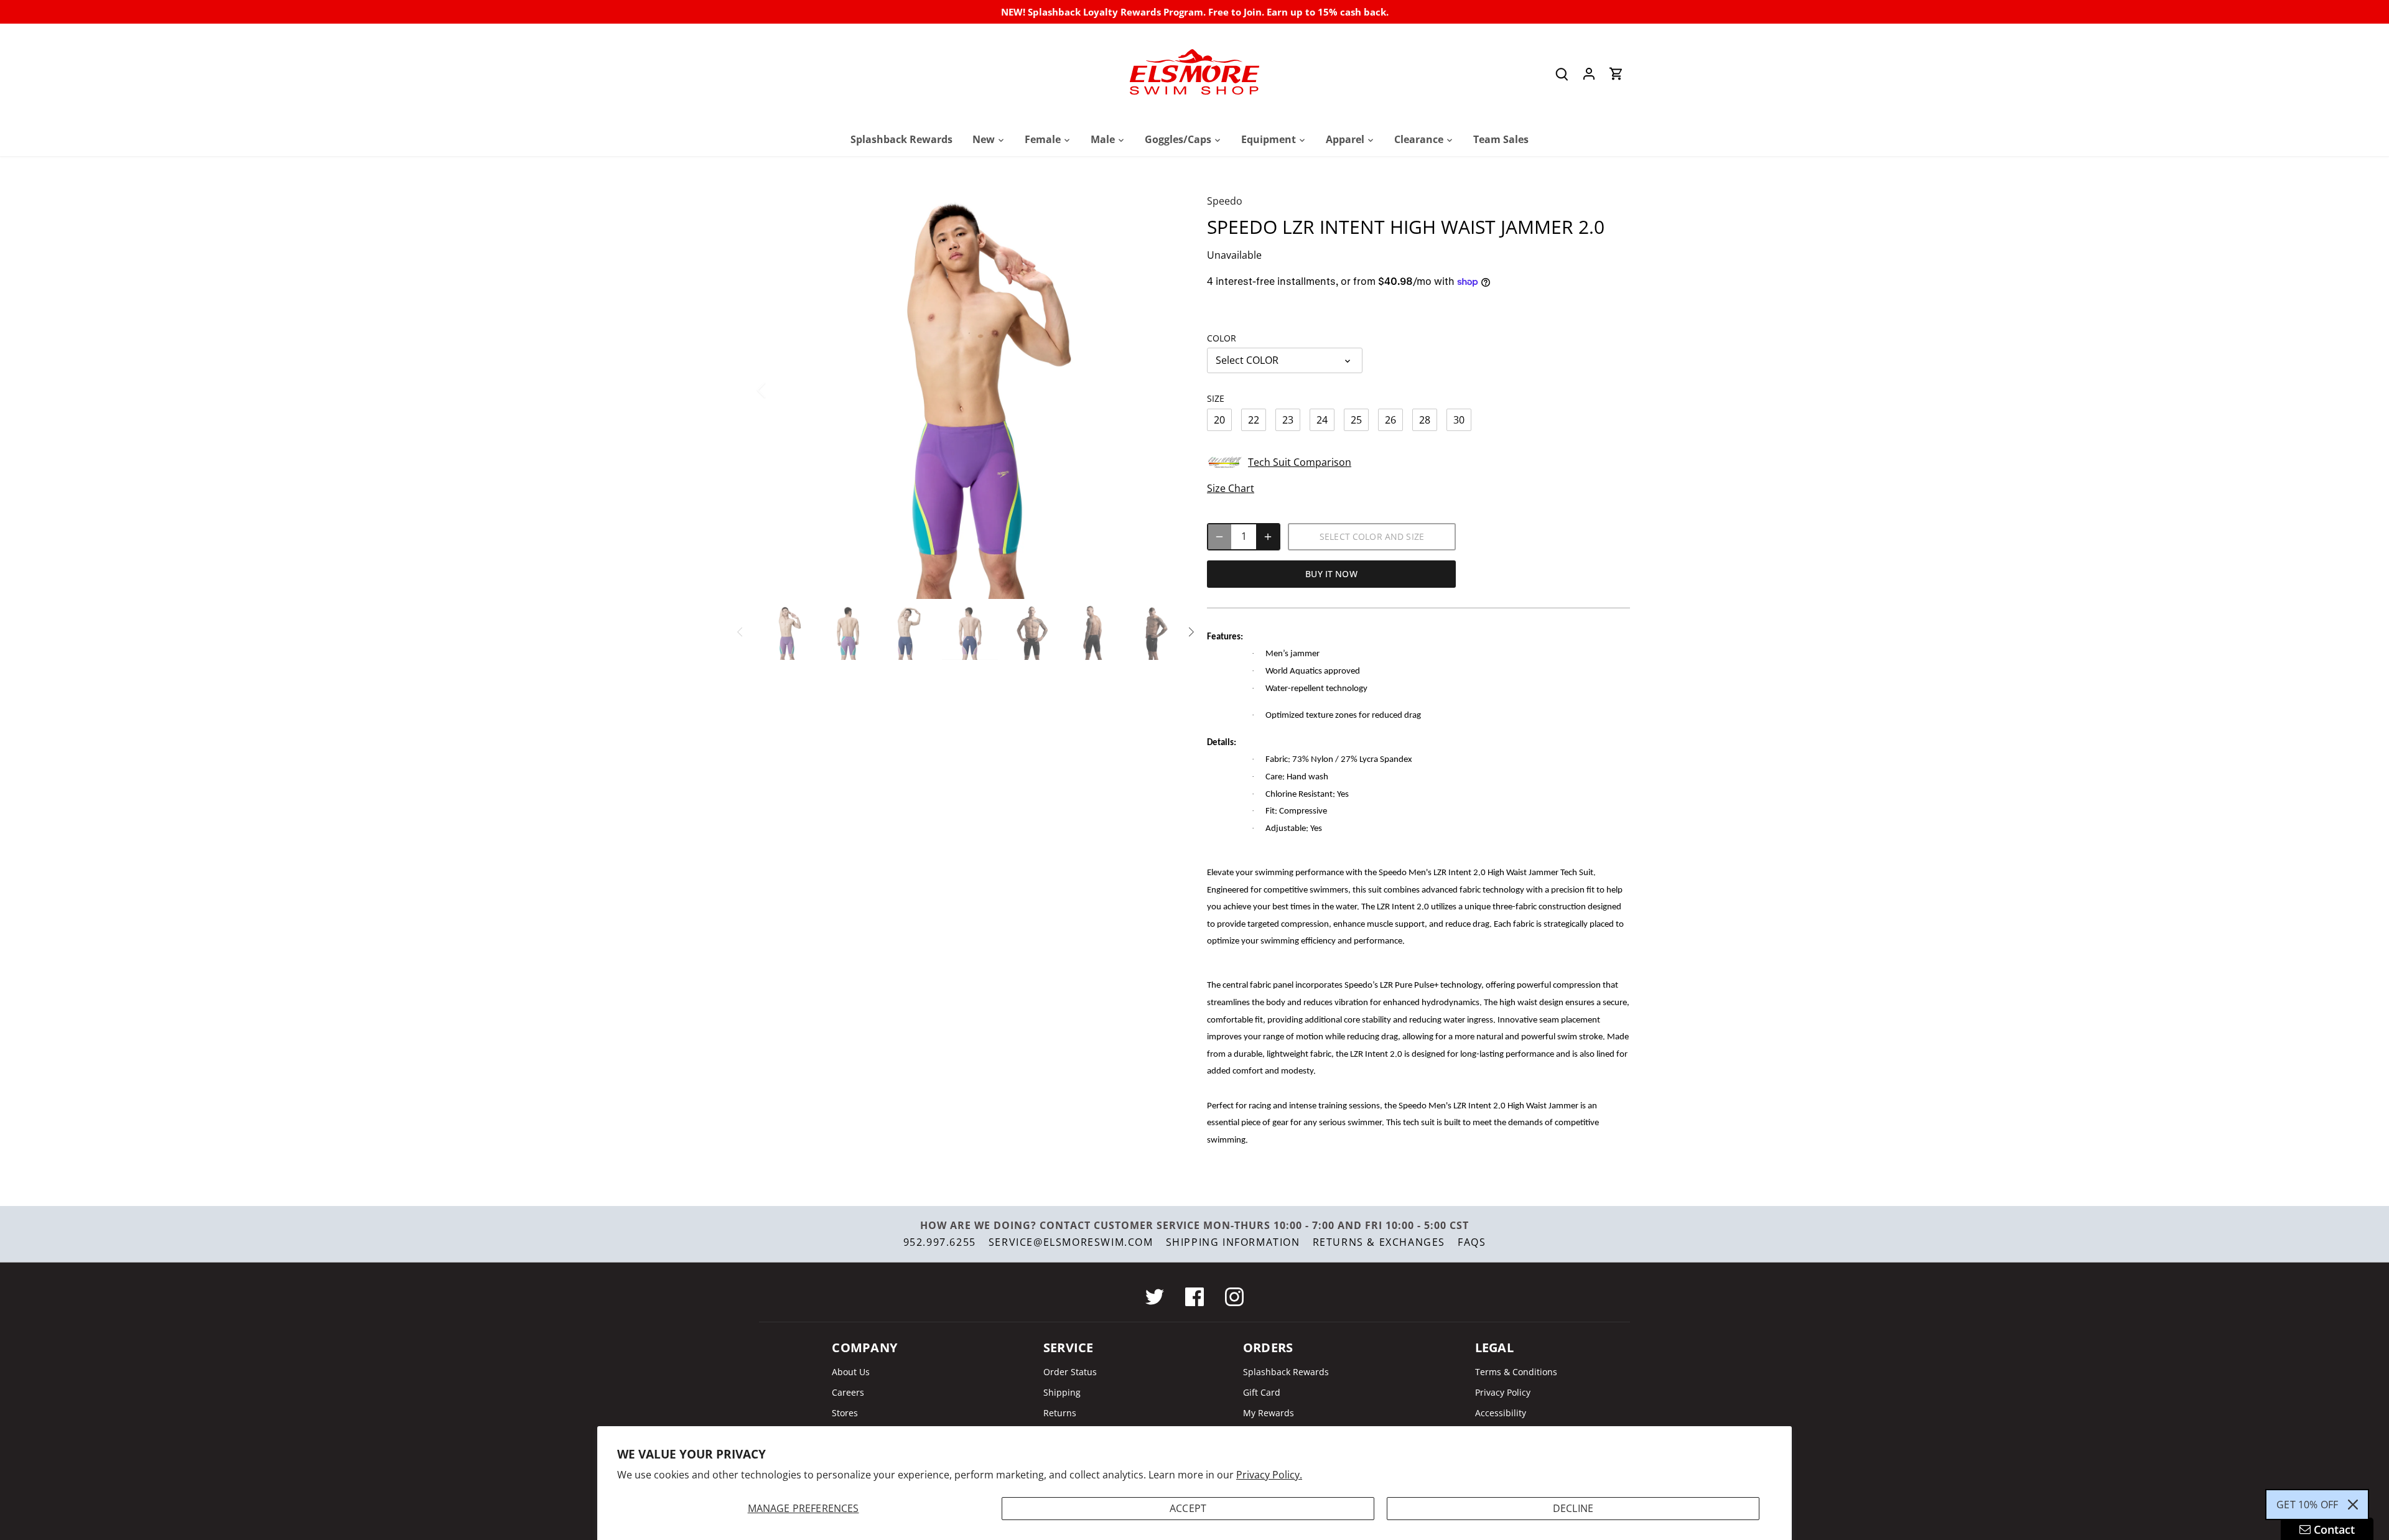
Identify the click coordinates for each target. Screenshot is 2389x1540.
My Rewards (1269, 1413)
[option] (968, 390)
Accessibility (1501, 1413)
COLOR (1222, 338)
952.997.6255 (940, 1242)
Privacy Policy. (1269, 1475)
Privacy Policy (1503, 1392)
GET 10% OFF (2307, 1505)
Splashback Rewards (1286, 1372)
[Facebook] (1194, 1297)
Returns (1060, 1413)
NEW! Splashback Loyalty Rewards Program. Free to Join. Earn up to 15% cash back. (1195, 12)
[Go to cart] (1616, 74)
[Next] (1158, 390)
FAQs (1472, 1242)
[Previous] (778, 390)
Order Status (1070, 1372)
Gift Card (1262, 1392)
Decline (1573, 1508)
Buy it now (1331, 574)
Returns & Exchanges (1379, 1242)
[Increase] (1268, 537)
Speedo (1225, 201)
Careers (848, 1392)
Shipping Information (1233, 1242)
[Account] (1589, 74)
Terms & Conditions (1516, 1372)
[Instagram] (1234, 1297)
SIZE (1216, 398)
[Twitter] (1155, 1297)
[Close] (2353, 1505)
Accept (1188, 1508)
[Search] (1562, 74)
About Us (851, 1372)
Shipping (1062, 1392)
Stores (845, 1413)
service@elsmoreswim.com (1071, 1242)
